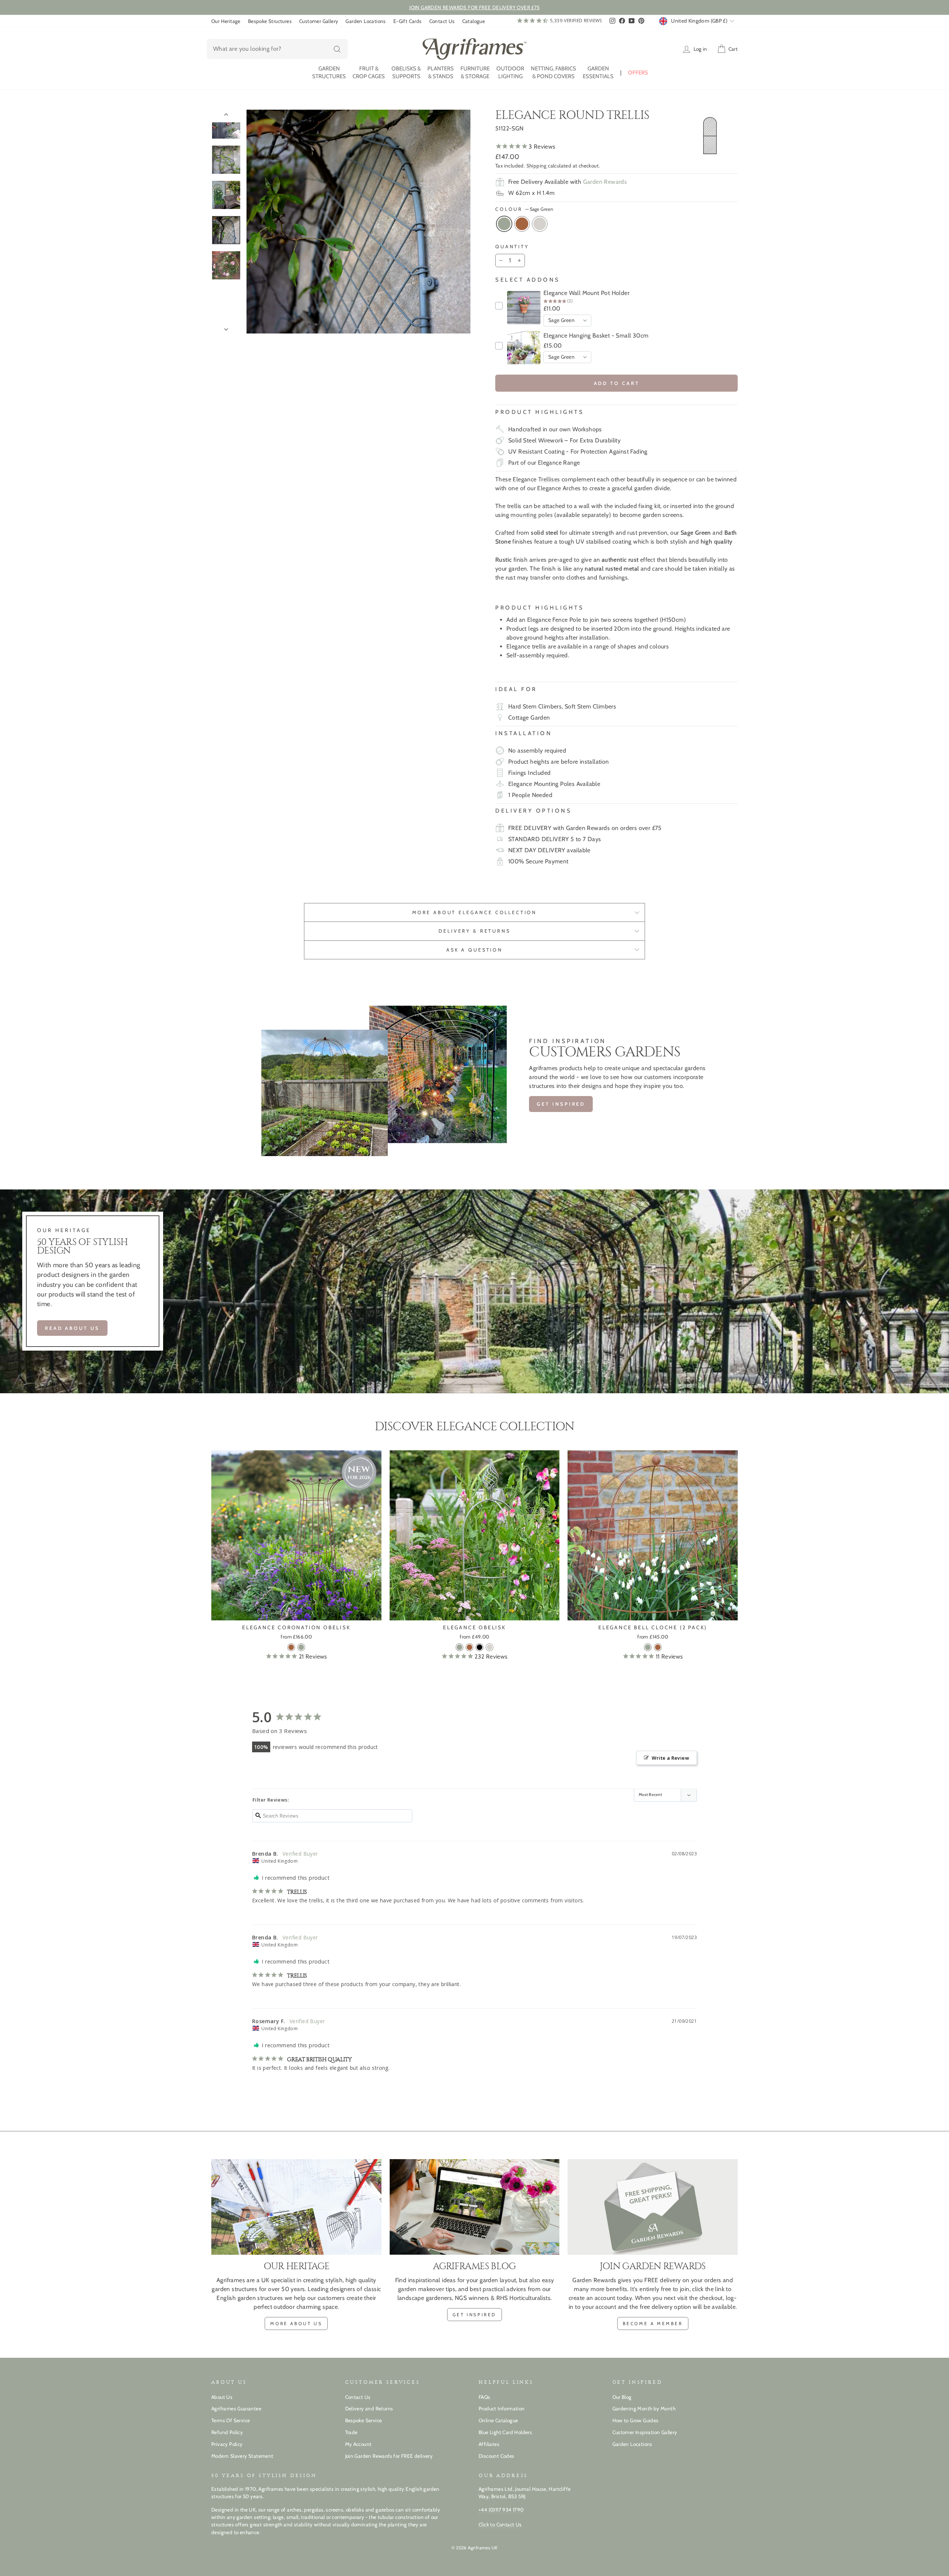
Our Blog (622, 2397)
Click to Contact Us (500, 2524)
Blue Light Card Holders (505, 2432)
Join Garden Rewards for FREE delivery (389, 2456)
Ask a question (474, 950)
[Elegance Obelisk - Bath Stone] (490, 1647)
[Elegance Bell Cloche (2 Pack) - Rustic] (658, 1647)
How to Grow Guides (636, 2420)
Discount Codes (497, 2456)
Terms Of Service (231, 2420)
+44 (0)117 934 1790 (501, 2510)
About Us (222, 2397)
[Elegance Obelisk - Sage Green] (459, 1647)
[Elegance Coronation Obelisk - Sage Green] (301, 1647)
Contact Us (442, 21)
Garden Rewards (605, 182)
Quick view (296, 1612)
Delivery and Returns (369, 2409)
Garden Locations (366, 21)
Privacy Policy (227, 2444)
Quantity (512, 247)
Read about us (72, 1328)
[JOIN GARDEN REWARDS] (653, 2207)
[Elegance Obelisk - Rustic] (469, 1647)
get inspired (474, 2315)
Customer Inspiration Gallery (645, 2432)
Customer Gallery (319, 21)
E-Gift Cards (408, 21)
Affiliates (489, 2444)
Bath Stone (540, 224)
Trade (351, 2432)
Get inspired (561, 1104)
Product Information (502, 2409)
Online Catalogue (498, 2420)
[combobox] (277, 49)
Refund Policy (227, 2432)
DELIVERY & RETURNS (474, 931)
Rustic (522, 224)
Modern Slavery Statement (242, 2456)
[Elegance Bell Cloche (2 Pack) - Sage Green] (648, 1647)
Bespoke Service (364, 2420)
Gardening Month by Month (644, 2409)
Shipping (537, 166)
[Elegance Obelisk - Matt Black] (480, 1647)
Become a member (653, 2323)
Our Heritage (226, 21)
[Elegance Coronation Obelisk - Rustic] (291, 1647)
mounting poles (532, 515)
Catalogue (474, 21)
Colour (524, 209)
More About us (296, 2323)
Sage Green (504, 224)
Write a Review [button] (670, 1758)
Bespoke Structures (270, 21)
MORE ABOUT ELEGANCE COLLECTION (474, 912)
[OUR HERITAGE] (296, 2207)
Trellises (549, 479)
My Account (358, 2444)
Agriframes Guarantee (236, 2409)
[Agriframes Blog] (475, 2207)
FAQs (485, 2397)
